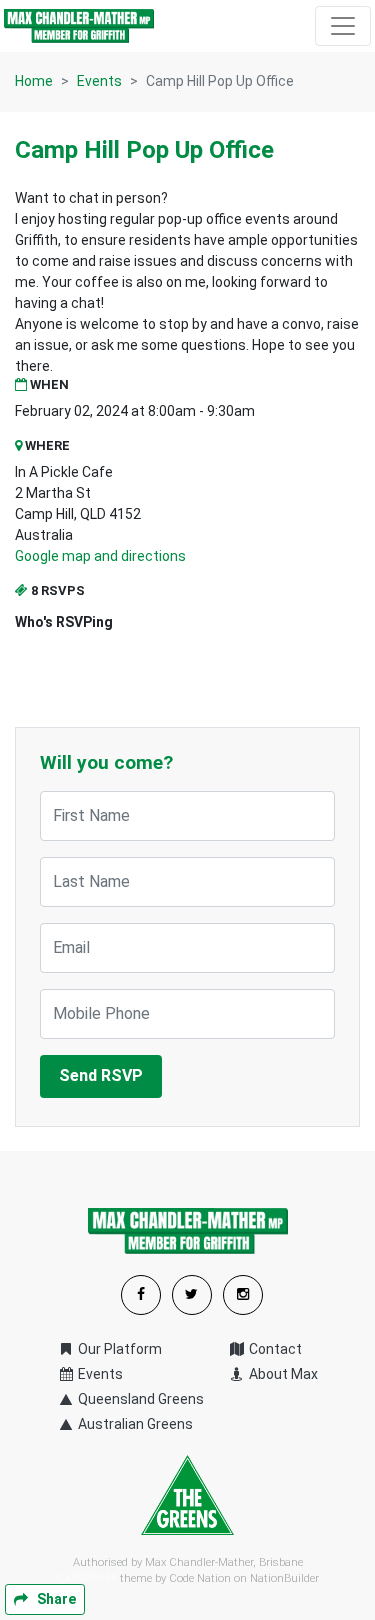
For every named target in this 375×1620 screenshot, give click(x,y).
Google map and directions (100, 556)
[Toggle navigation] (343, 26)
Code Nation (200, 1578)
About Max (282, 1374)
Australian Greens (134, 1424)
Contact (274, 1349)
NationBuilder (284, 1578)
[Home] (79, 26)
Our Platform (118, 1349)
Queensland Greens (139, 1399)
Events (99, 81)
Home (34, 81)
